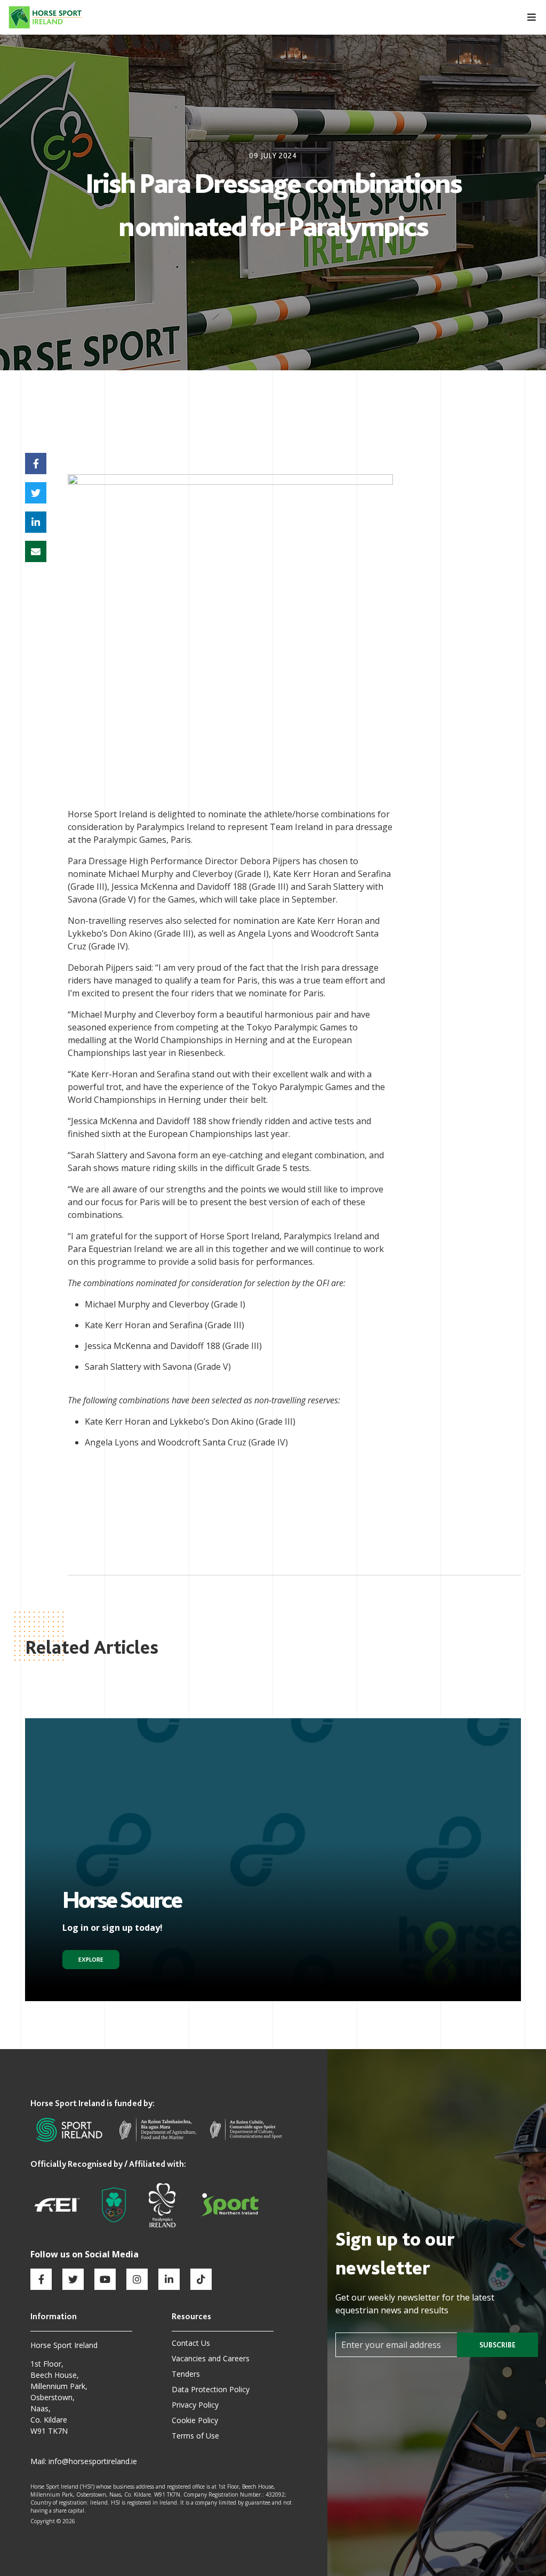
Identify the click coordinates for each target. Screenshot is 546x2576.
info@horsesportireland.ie (93, 2461)
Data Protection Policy (211, 2389)
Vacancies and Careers (211, 2358)
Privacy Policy (195, 2405)
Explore (91, 1960)
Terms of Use (195, 2436)
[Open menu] (526, 17)
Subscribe (497, 2345)
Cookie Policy (195, 2420)
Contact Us (191, 2343)
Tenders (186, 2374)
